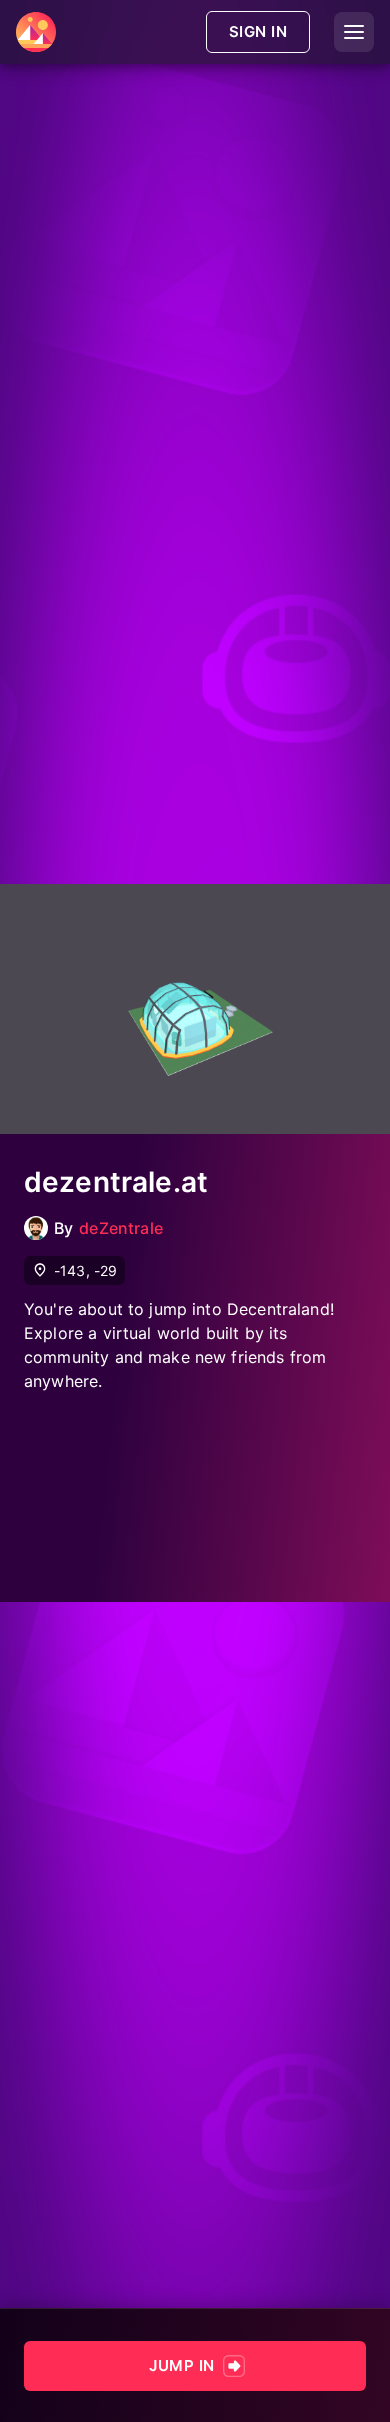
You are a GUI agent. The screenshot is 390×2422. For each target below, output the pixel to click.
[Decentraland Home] (36, 32)
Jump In (181, 2365)
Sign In (258, 31)
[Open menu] (354, 32)
